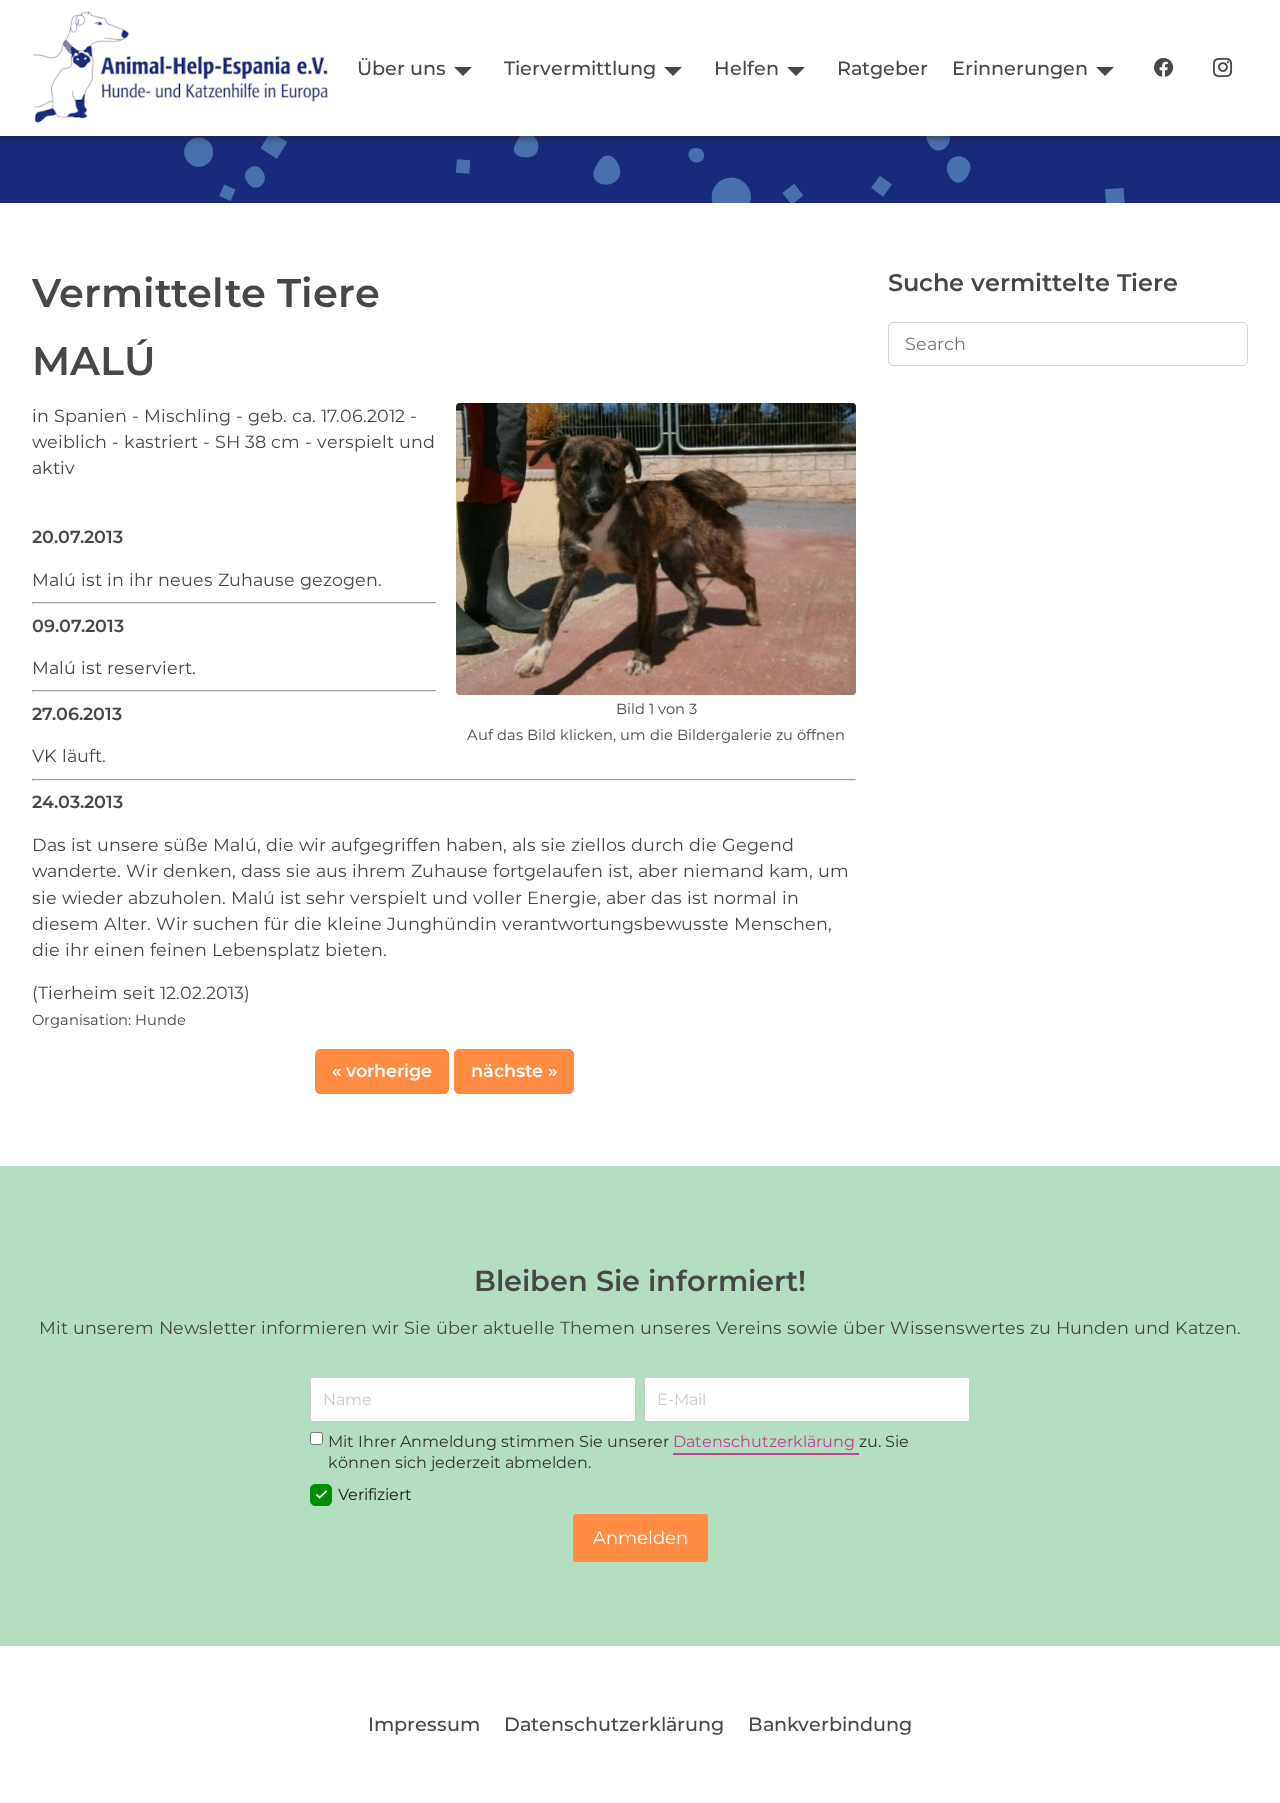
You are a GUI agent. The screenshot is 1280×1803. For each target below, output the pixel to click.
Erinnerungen (1020, 68)
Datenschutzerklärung (766, 1441)
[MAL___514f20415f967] (656, 546)
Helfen (746, 68)
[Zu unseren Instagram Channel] (1222, 68)
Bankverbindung (830, 1724)
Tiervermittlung (580, 68)
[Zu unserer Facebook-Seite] (1163, 68)
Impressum (424, 1724)
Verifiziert (375, 1495)
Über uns (401, 68)
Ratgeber (882, 68)
